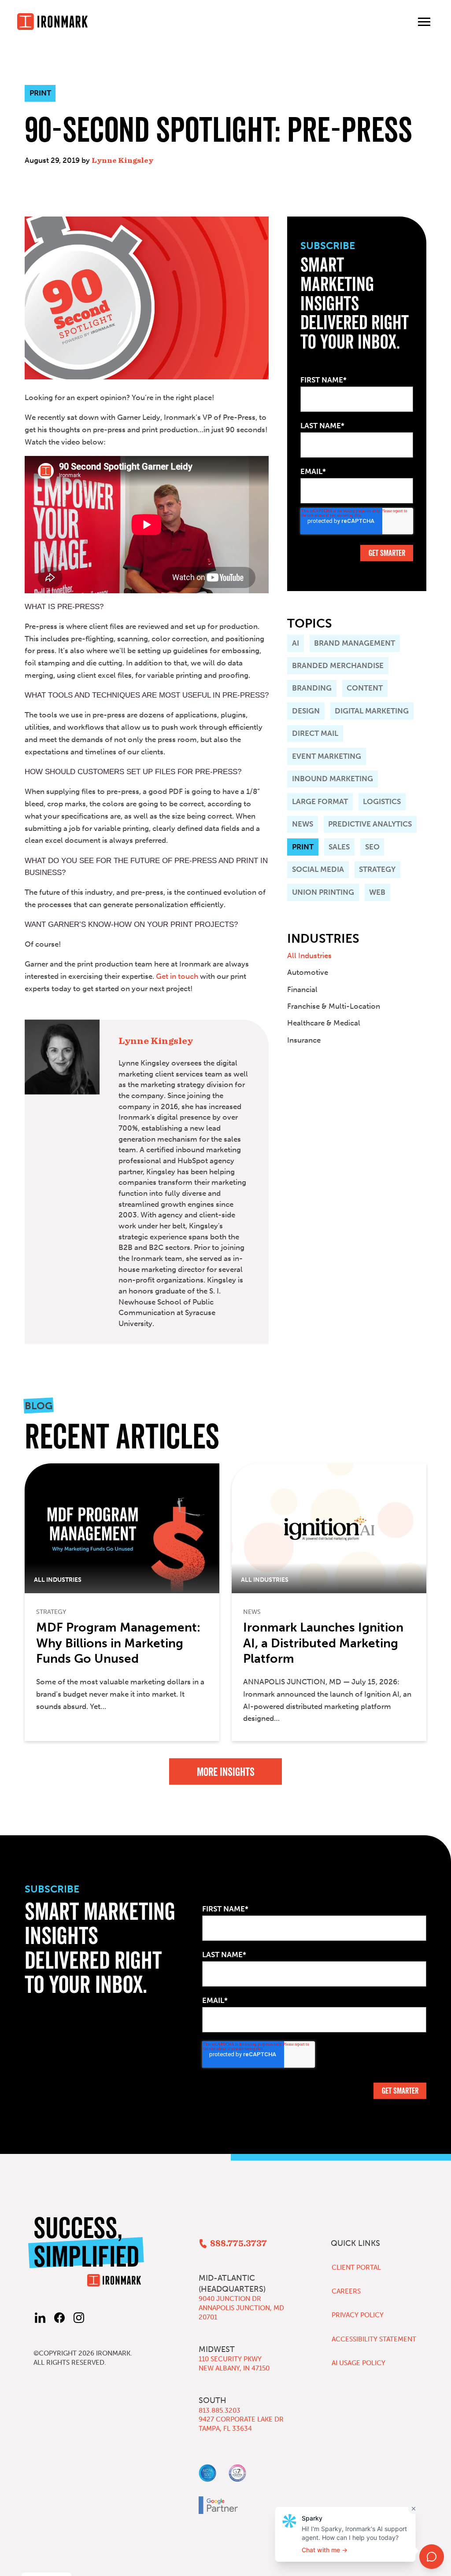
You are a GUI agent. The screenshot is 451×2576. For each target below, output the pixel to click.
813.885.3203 (220, 2411)
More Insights (226, 1772)
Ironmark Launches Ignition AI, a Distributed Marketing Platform (323, 1643)
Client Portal (356, 2267)
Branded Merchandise (338, 665)
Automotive (308, 972)
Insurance (304, 1040)
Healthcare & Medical (324, 1023)
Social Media (318, 869)
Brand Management (355, 643)
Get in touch (177, 976)
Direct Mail (315, 733)
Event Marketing (327, 756)
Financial (302, 989)
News (303, 824)
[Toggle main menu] (424, 22)
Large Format (320, 801)
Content (365, 688)
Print (303, 847)
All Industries (309, 955)
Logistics (382, 801)
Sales (339, 847)
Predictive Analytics (370, 824)
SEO (372, 847)
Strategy (377, 869)
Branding (312, 688)
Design (306, 711)
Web (377, 892)
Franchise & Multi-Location (334, 1006)
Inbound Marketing (333, 779)
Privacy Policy (358, 2315)
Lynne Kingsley (122, 160)
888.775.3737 (238, 2244)
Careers (346, 2291)
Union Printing (323, 892)
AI (296, 643)
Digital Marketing (372, 711)
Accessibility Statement (374, 2339)
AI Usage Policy (359, 2363)
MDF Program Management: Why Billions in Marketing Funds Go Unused (118, 1643)
